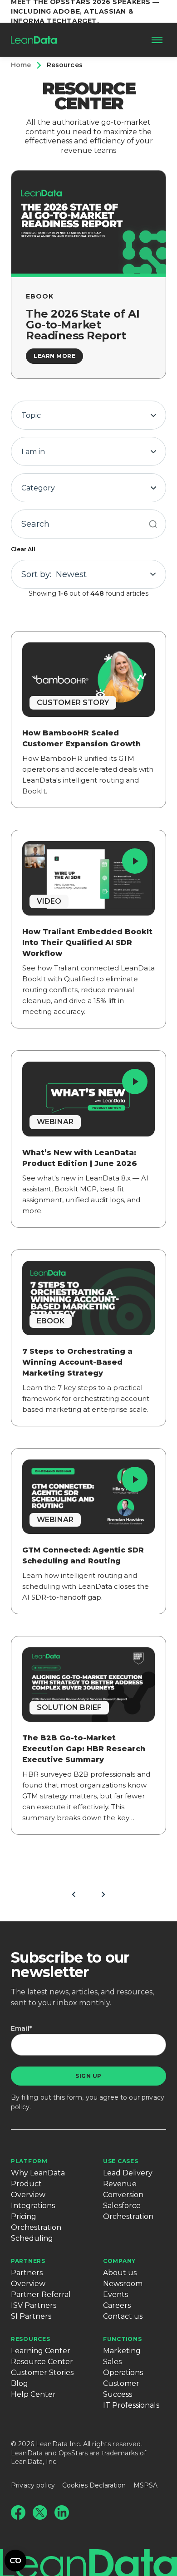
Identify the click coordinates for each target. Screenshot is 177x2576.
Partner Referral (41, 2294)
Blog (20, 2383)
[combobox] (88, 415)
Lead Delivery (128, 2173)
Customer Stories (42, 2373)
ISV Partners (34, 2305)
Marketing (122, 2351)
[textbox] (88, 416)
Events (116, 2294)
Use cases (120, 2161)
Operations (123, 2373)
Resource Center (42, 2362)
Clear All (23, 549)
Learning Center (41, 2351)
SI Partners (31, 2316)
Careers (117, 2305)
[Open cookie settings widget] (15, 2561)
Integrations (33, 2206)
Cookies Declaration (94, 2485)
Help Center (33, 2394)
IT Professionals (131, 2405)
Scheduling (32, 2238)
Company (119, 2261)
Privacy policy (33, 2485)
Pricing (24, 2216)
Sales (112, 2362)
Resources (30, 2339)
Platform (29, 2161)
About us (120, 2273)
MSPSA (146, 2485)
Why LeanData (38, 2173)
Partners (28, 2261)
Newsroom (123, 2284)
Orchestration (36, 2227)
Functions (122, 2339)
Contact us (123, 2316)
